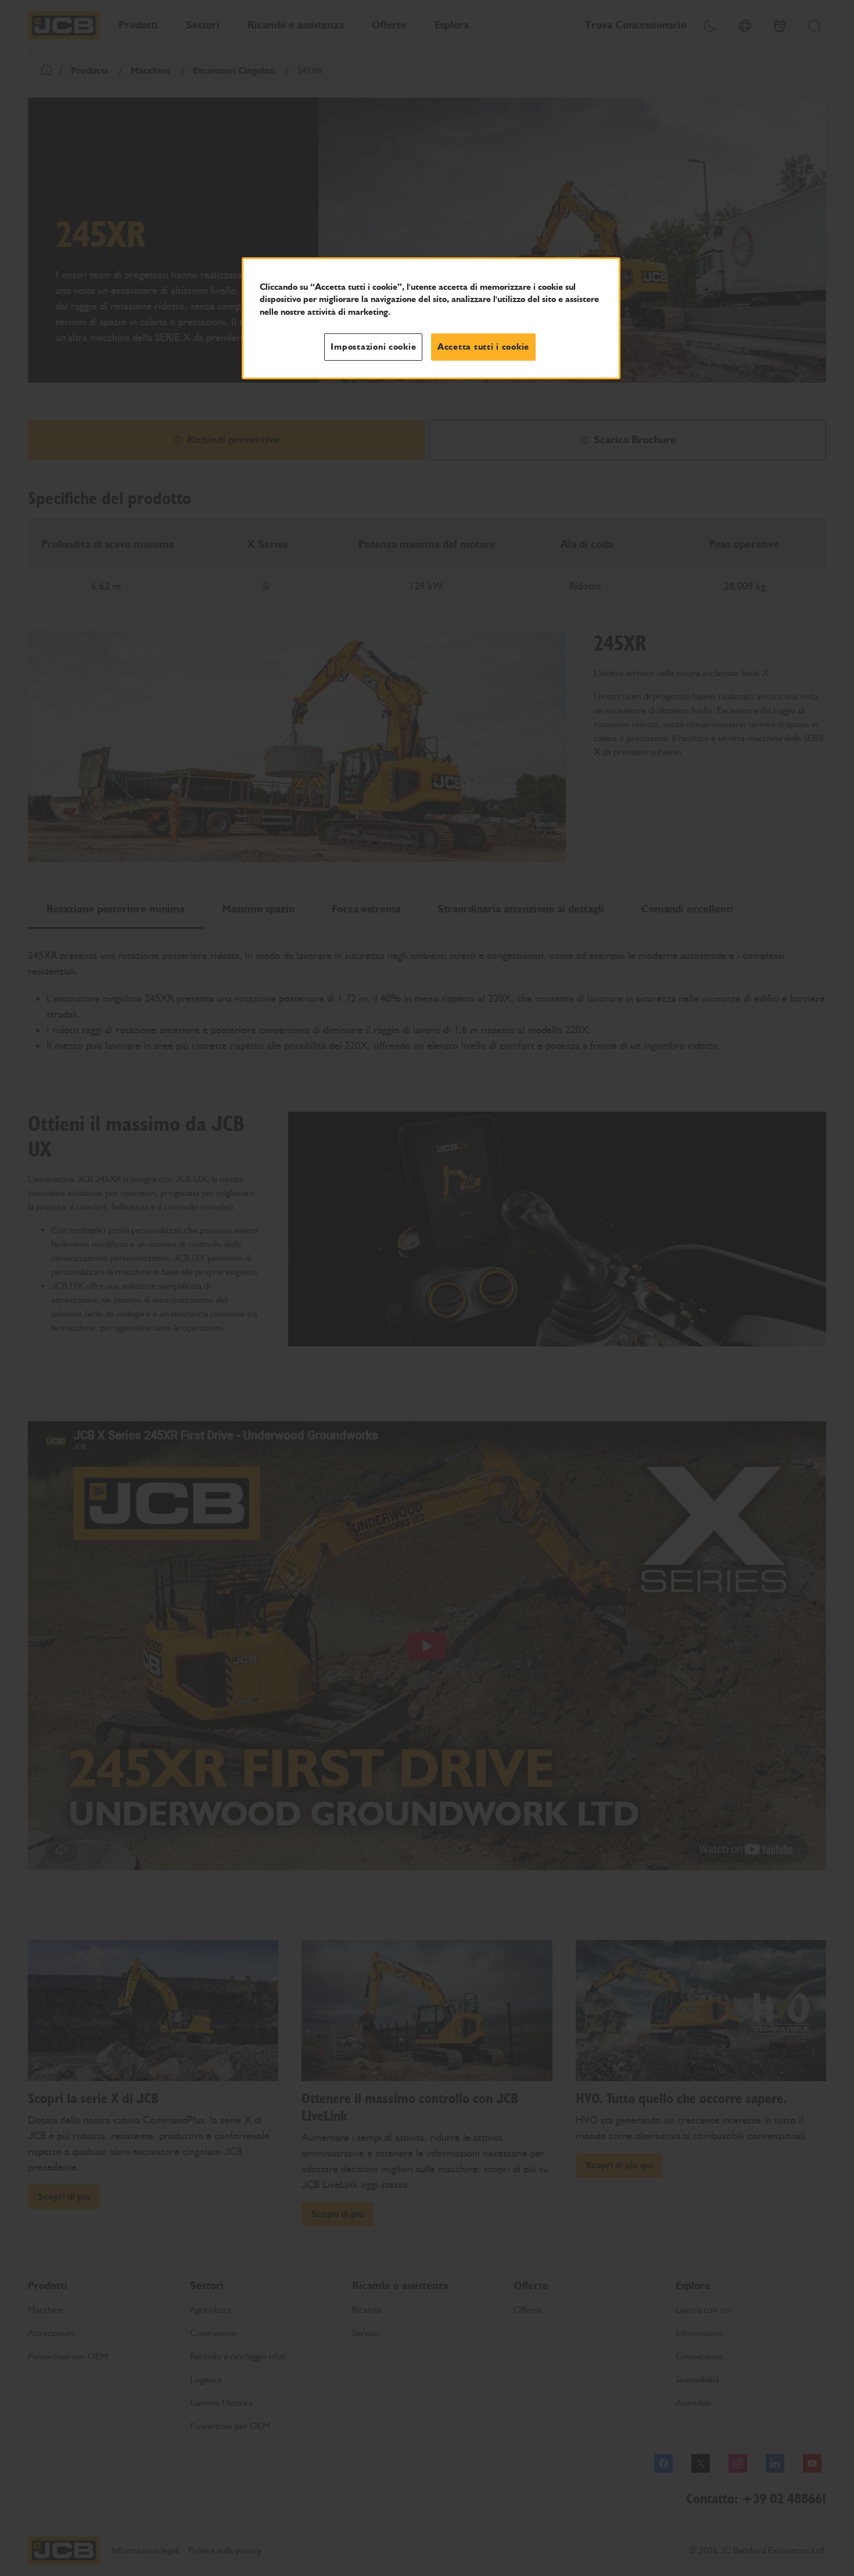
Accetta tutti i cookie (483, 347)
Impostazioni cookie (373, 347)
